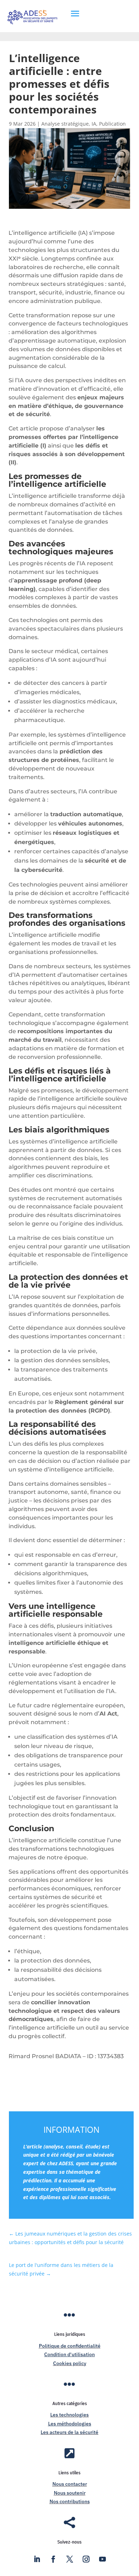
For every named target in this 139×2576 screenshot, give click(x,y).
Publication (112, 124)
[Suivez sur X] (69, 2559)
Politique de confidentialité (70, 2346)
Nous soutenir (70, 2493)
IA (94, 124)
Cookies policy (70, 2363)
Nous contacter (70, 2484)
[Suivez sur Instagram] (86, 2559)
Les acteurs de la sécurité (69, 2432)
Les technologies (69, 2415)
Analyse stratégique (65, 124)
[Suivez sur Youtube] (102, 2559)
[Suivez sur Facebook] (53, 2559)
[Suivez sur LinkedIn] (37, 2559)
